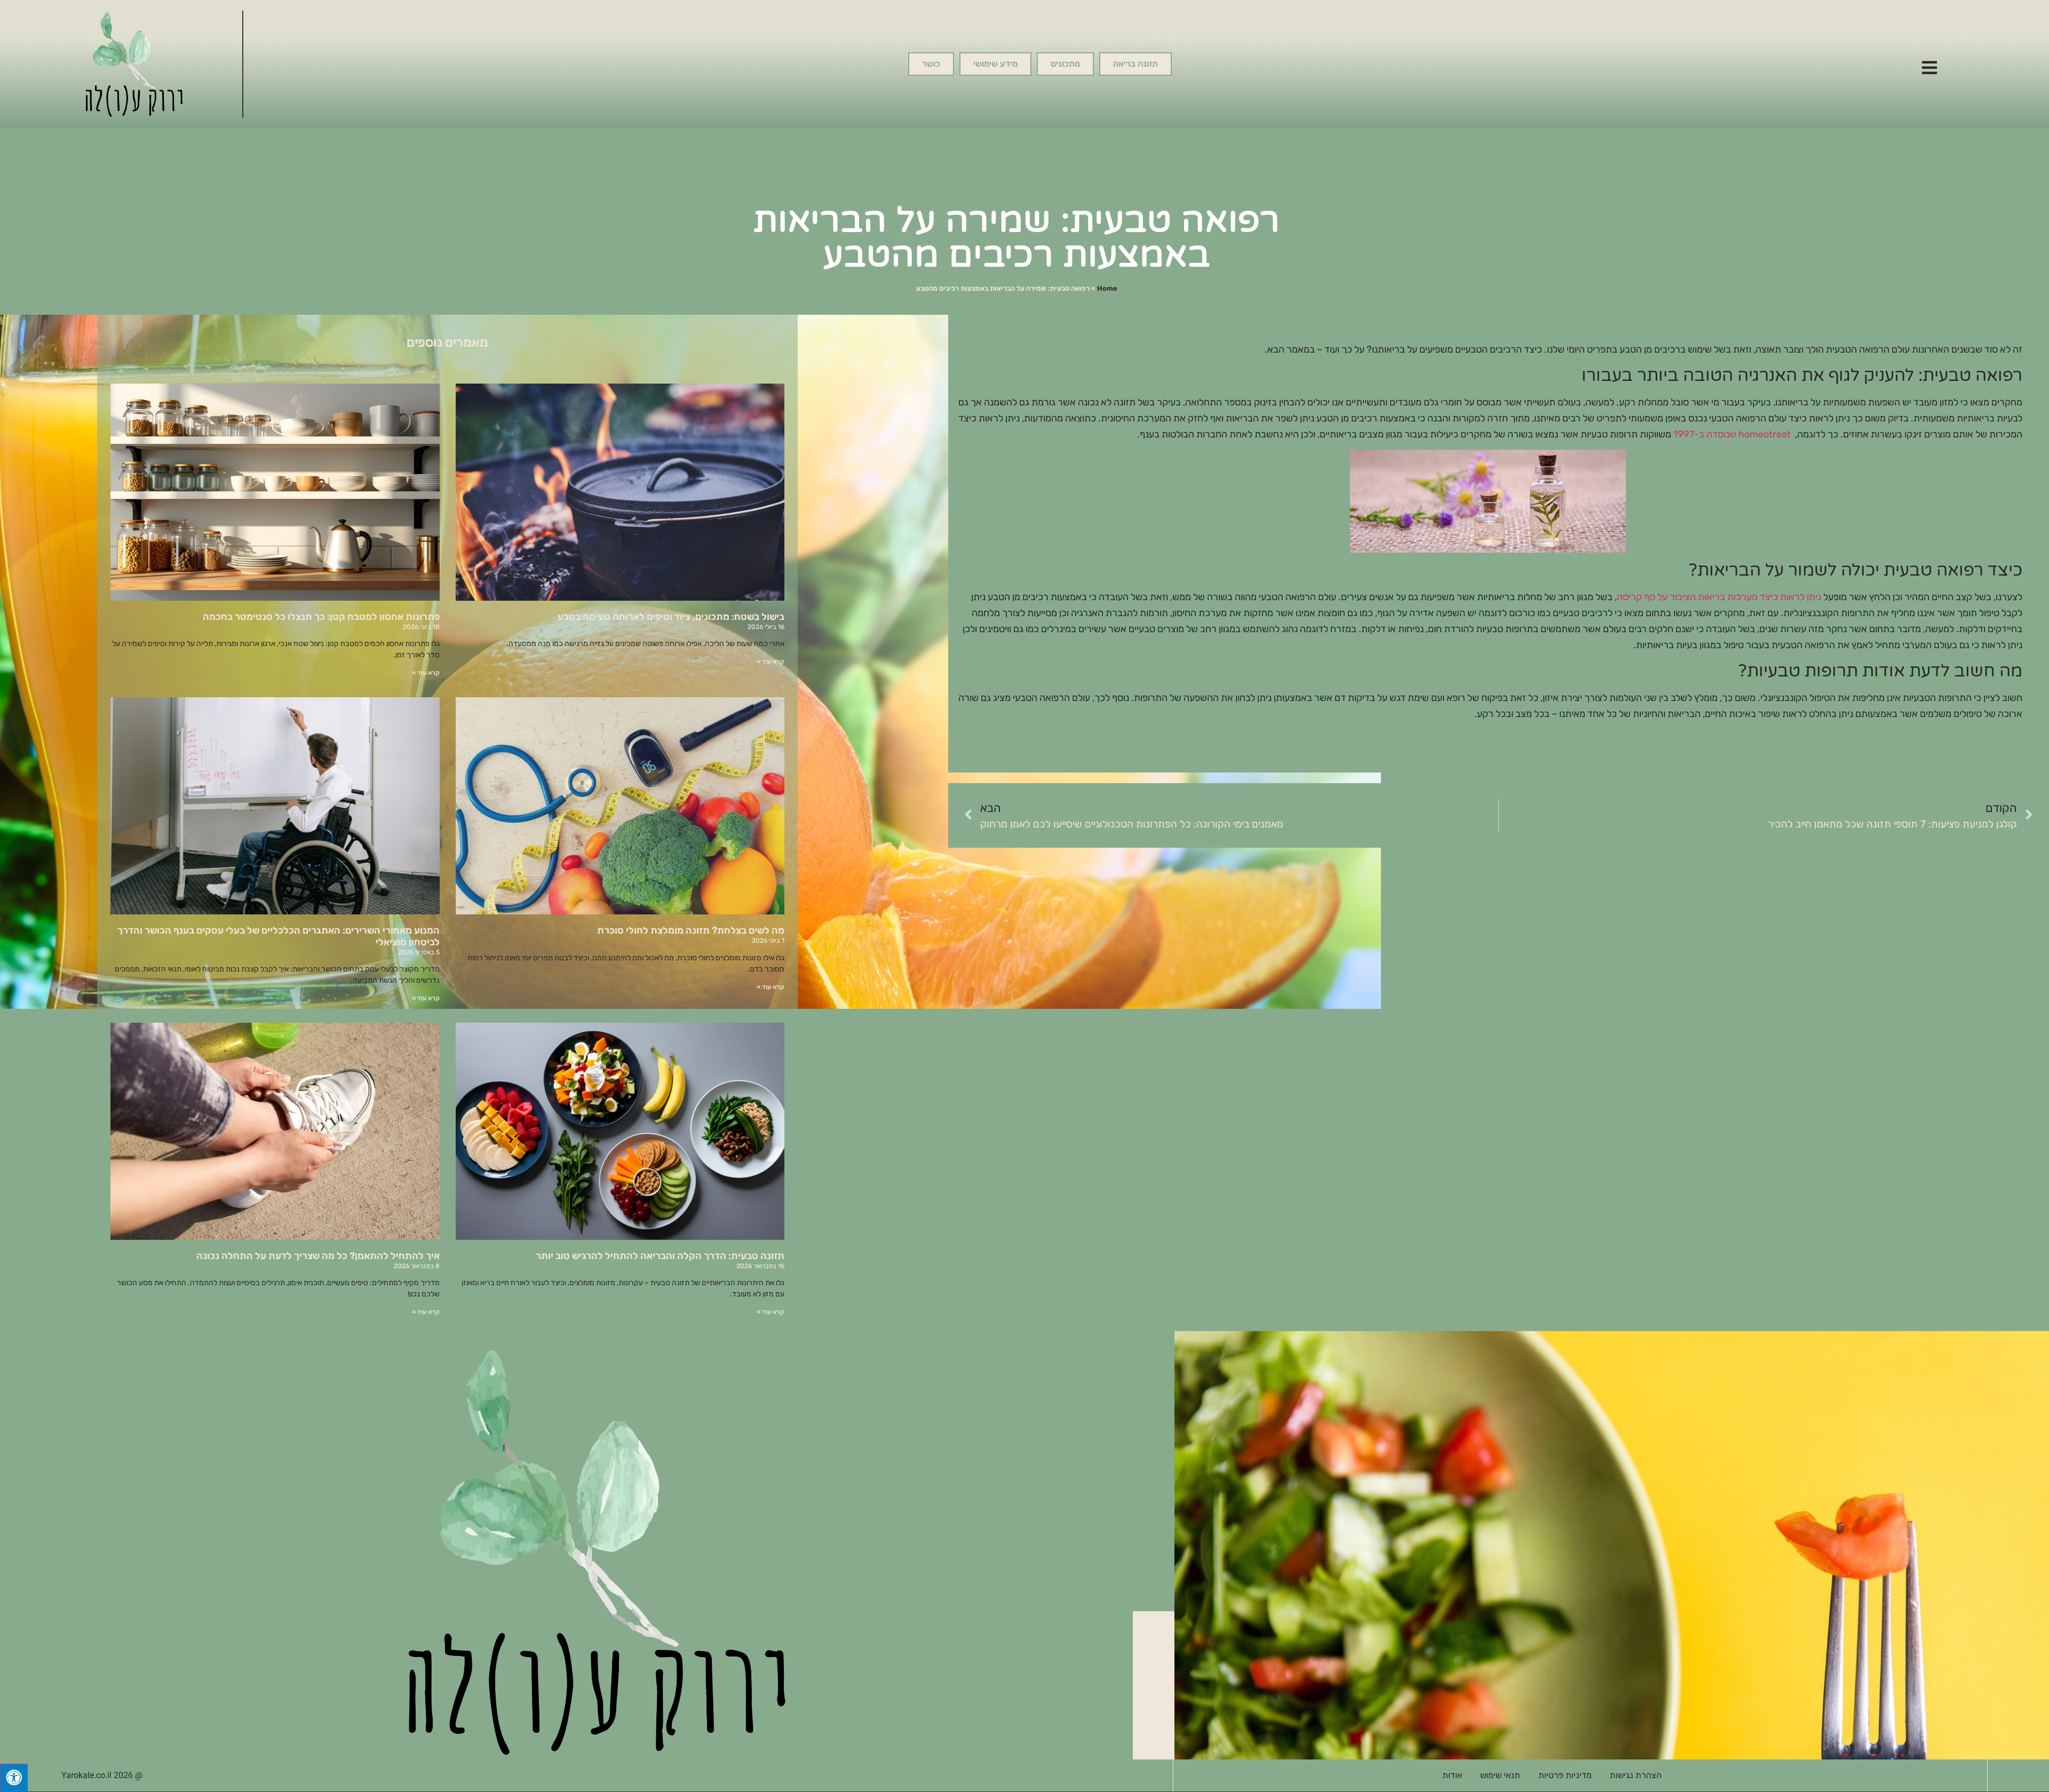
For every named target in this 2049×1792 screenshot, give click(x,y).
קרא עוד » (771, 662)
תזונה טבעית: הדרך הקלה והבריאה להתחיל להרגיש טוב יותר (660, 1256)
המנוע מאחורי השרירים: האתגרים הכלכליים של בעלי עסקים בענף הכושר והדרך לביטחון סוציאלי (279, 936)
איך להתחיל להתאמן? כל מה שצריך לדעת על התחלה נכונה (318, 1256)
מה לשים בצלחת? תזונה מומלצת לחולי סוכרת (691, 930)
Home (1107, 288)
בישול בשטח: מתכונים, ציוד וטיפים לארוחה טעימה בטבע (671, 617)
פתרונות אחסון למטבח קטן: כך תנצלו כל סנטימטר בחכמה (321, 617)
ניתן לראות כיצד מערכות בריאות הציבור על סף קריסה (1719, 597)
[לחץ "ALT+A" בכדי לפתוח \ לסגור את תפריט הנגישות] (14, 1778)
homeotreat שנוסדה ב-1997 (1732, 434)
